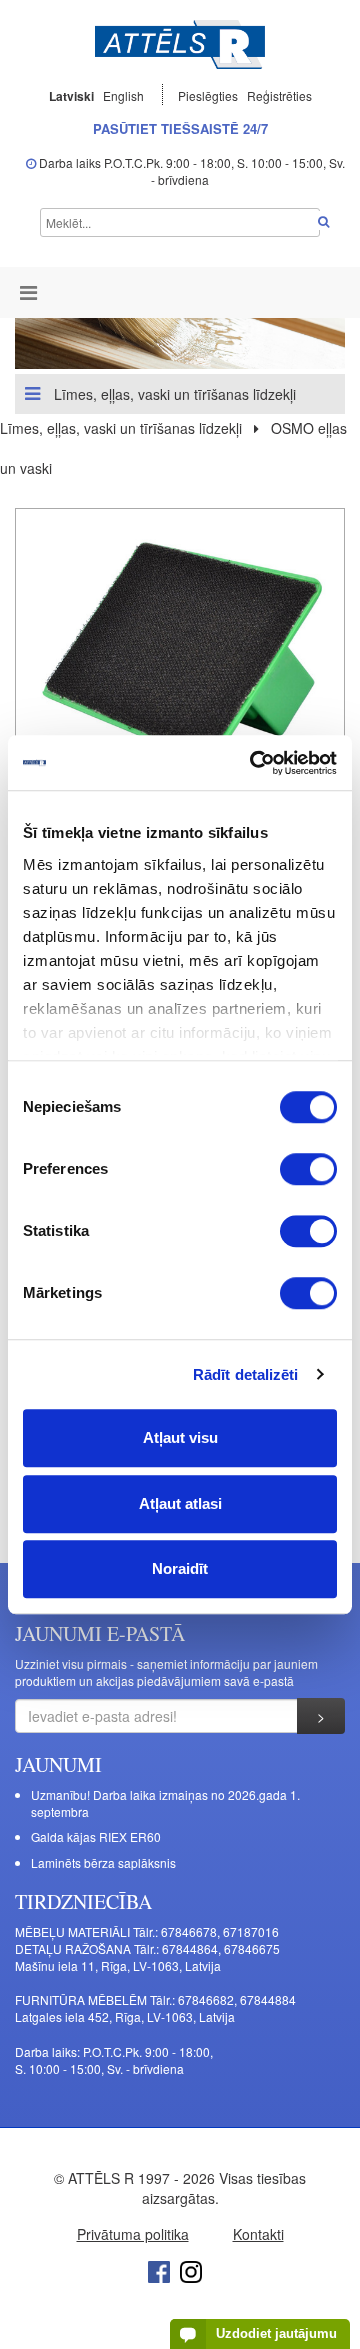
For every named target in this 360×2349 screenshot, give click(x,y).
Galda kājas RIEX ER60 (96, 1836)
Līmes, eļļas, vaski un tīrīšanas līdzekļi (173, 394)
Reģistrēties (279, 95)
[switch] (308, 1169)
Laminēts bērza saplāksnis (103, 1862)
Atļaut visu (180, 1437)
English (123, 95)
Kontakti (258, 2234)
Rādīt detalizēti (246, 1374)
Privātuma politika (133, 2234)
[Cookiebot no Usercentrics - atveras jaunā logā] (254, 763)
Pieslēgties (209, 95)
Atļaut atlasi (180, 1503)
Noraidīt (180, 1568)
